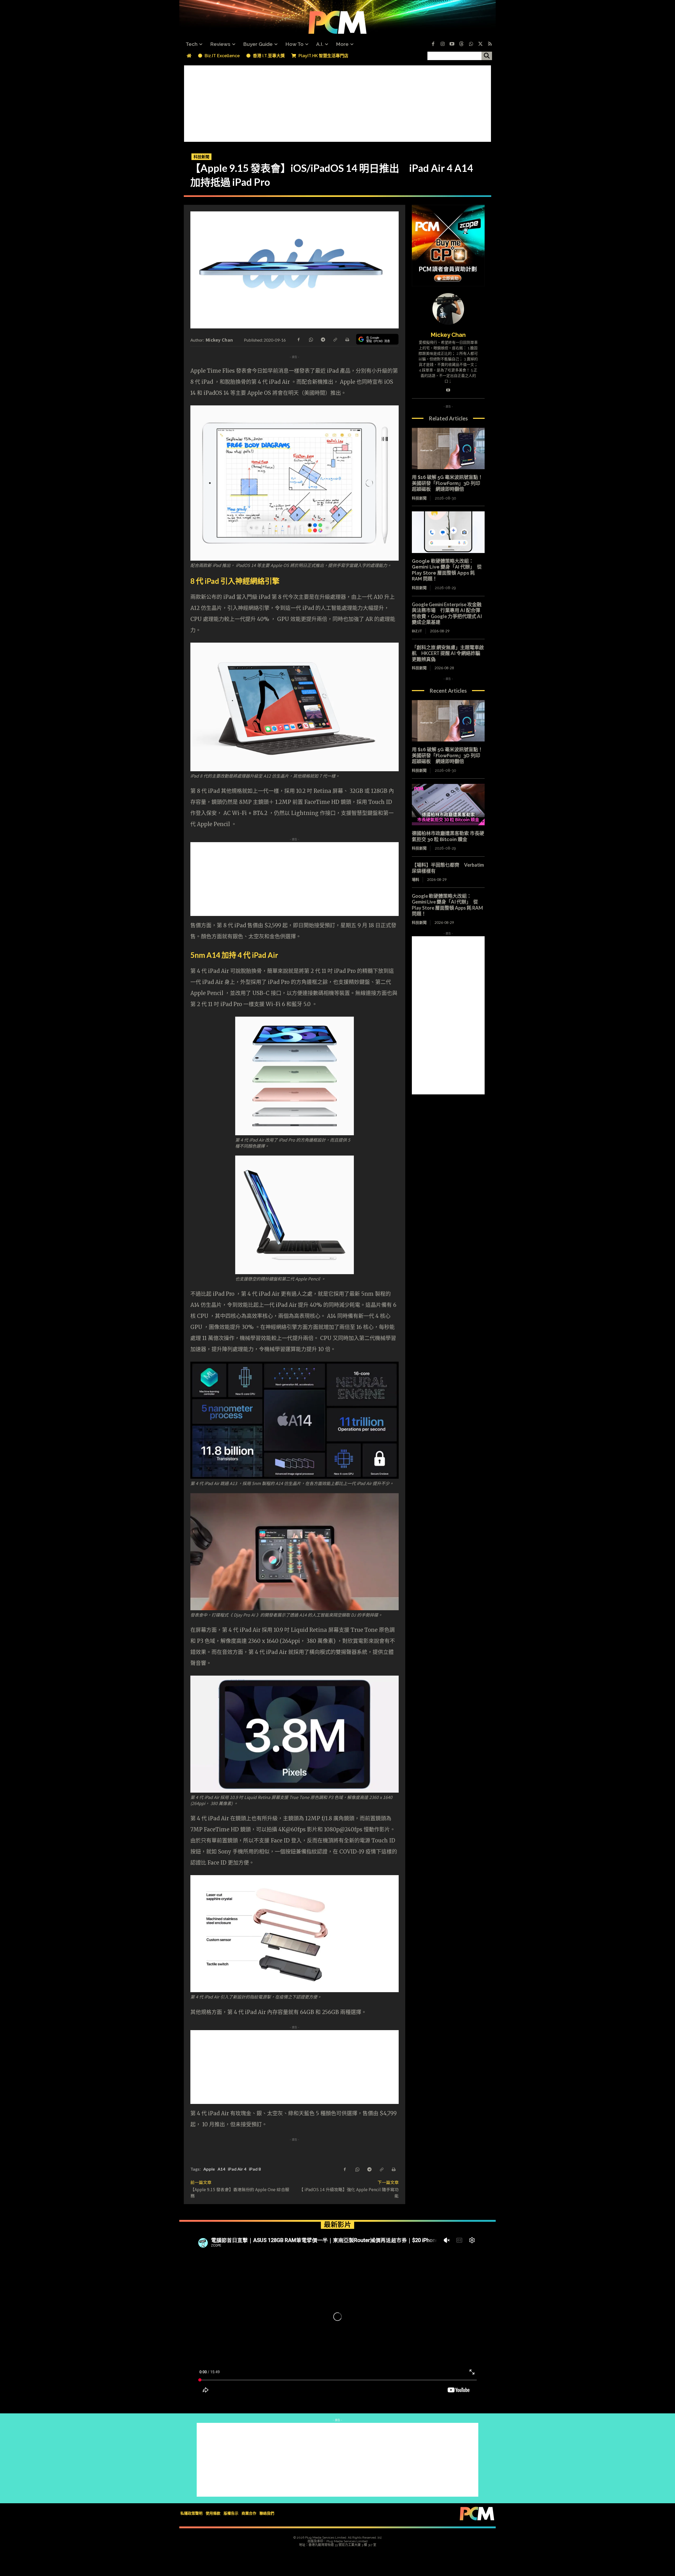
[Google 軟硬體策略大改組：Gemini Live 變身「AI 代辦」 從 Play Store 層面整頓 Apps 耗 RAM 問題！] (448, 532)
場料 (416, 879)
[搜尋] (487, 56)
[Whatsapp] (471, 44)
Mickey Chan (219, 340)
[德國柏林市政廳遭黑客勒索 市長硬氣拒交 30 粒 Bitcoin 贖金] (448, 805)
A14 (221, 2169)
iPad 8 (255, 2169)
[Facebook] (433, 44)
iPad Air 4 (237, 2169)
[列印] (347, 339)
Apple (209, 2169)
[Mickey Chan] (448, 309)
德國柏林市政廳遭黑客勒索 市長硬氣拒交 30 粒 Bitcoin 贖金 (448, 836)
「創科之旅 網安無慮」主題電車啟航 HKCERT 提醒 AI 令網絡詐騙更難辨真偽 (448, 653)
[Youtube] (452, 44)
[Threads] (461, 44)
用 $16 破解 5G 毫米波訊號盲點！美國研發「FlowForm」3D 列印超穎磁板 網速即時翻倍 (447, 483)
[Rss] (490, 44)
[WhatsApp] (311, 339)
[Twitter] (480, 44)
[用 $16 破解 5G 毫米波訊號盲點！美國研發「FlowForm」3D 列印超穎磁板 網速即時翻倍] (448, 449)
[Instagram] (442, 44)
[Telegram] (323, 339)
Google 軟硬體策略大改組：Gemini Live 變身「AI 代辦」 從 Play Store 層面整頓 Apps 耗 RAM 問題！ (447, 570)
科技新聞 (201, 157)
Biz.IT (417, 631)
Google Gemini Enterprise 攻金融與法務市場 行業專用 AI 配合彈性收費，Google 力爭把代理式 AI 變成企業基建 (447, 613)
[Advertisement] (337, 102)
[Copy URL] (335, 339)
